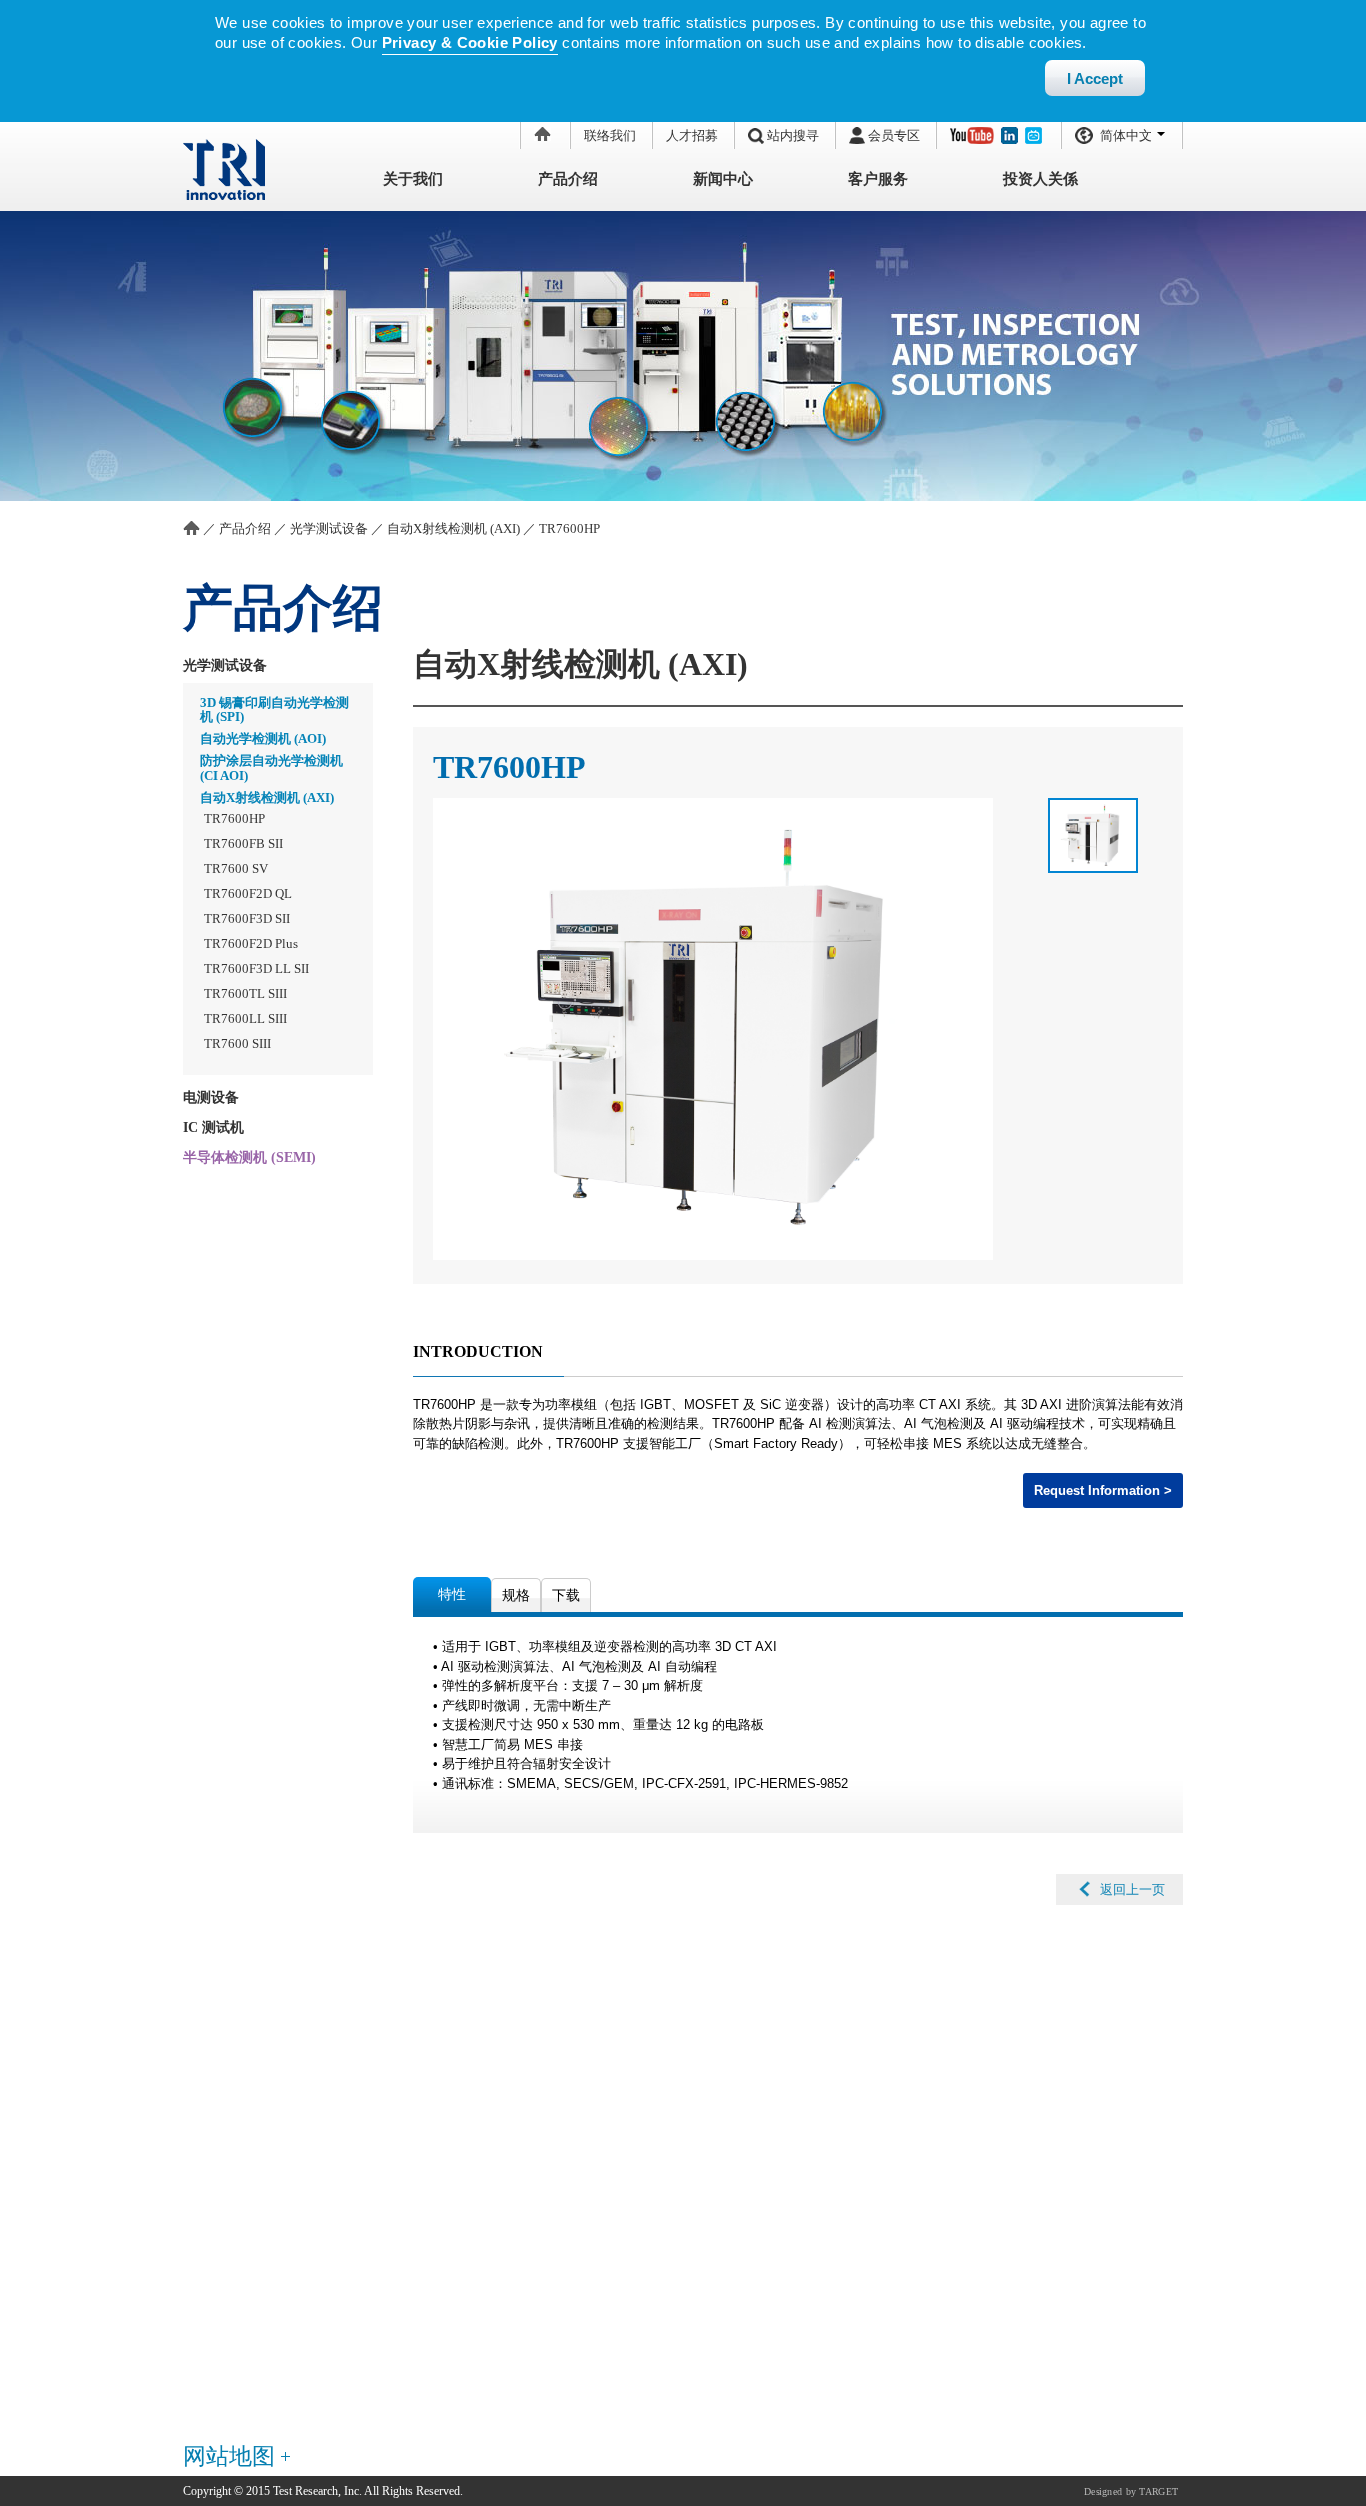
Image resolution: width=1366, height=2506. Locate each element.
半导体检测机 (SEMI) (249, 1157)
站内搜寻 (793, 135)
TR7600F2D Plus (251, 943)
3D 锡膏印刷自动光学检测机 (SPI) (274, 709)
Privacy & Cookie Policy (470, 42)
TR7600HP (569, 528)
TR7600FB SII (243, 843)
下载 (566, 1595)
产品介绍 (568, 178)
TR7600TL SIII (245, 993)
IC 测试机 (213, 1127)
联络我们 (610, 135)
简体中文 (1126, 135)
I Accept (1095, 78)
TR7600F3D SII (247, 918)
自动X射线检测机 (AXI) (453, 528)
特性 (452, 1594)
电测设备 (211, 1097)
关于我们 (413, 178)
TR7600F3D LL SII (256, 968)
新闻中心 (723, 178)
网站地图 (229, 2456)
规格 (516, 1595)
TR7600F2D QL (248, 893)
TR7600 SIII (237, 1043)
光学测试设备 (329, 528)
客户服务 (878, 178)
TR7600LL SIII (245, 1018)
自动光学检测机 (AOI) (263, 738)
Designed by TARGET (1131, 2490)
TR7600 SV (236, 868)
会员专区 (894, 135)
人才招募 (692, 135)
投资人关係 (1040, 178)
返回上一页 (1132, 1889)
